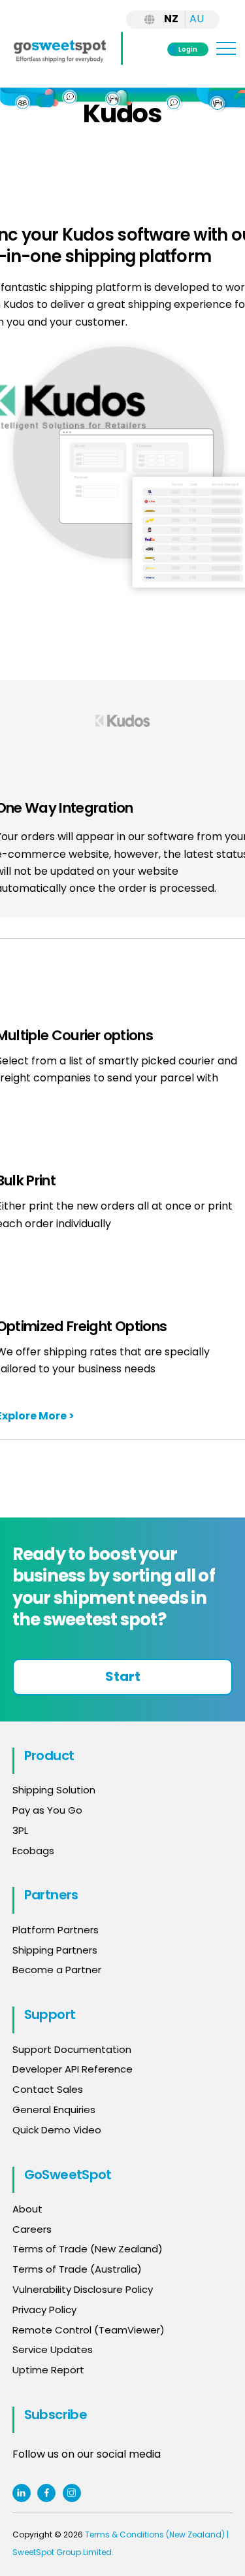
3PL (20, 1830)
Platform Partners (56, 1930)
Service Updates (53, 2349)
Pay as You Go (47, 1810)
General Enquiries (55, 2110)
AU (197, 19)
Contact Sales (48, 2089)
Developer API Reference (73, 2069)
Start (123, 1676)
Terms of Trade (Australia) (77, 2269)
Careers (32, 2229)
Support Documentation (72, 2049)
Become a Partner (57, 1970)
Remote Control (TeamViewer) (89, 2330)
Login (188, 49)
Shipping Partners (55, 1950)
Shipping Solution (54, 1790)
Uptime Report (48, 2370)
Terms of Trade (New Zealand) (88, 2249)
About (27, 2209)
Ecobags (33, 1851)
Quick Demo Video (57, 2130)
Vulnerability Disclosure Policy (83, 2289)
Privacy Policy (44, 2310)
